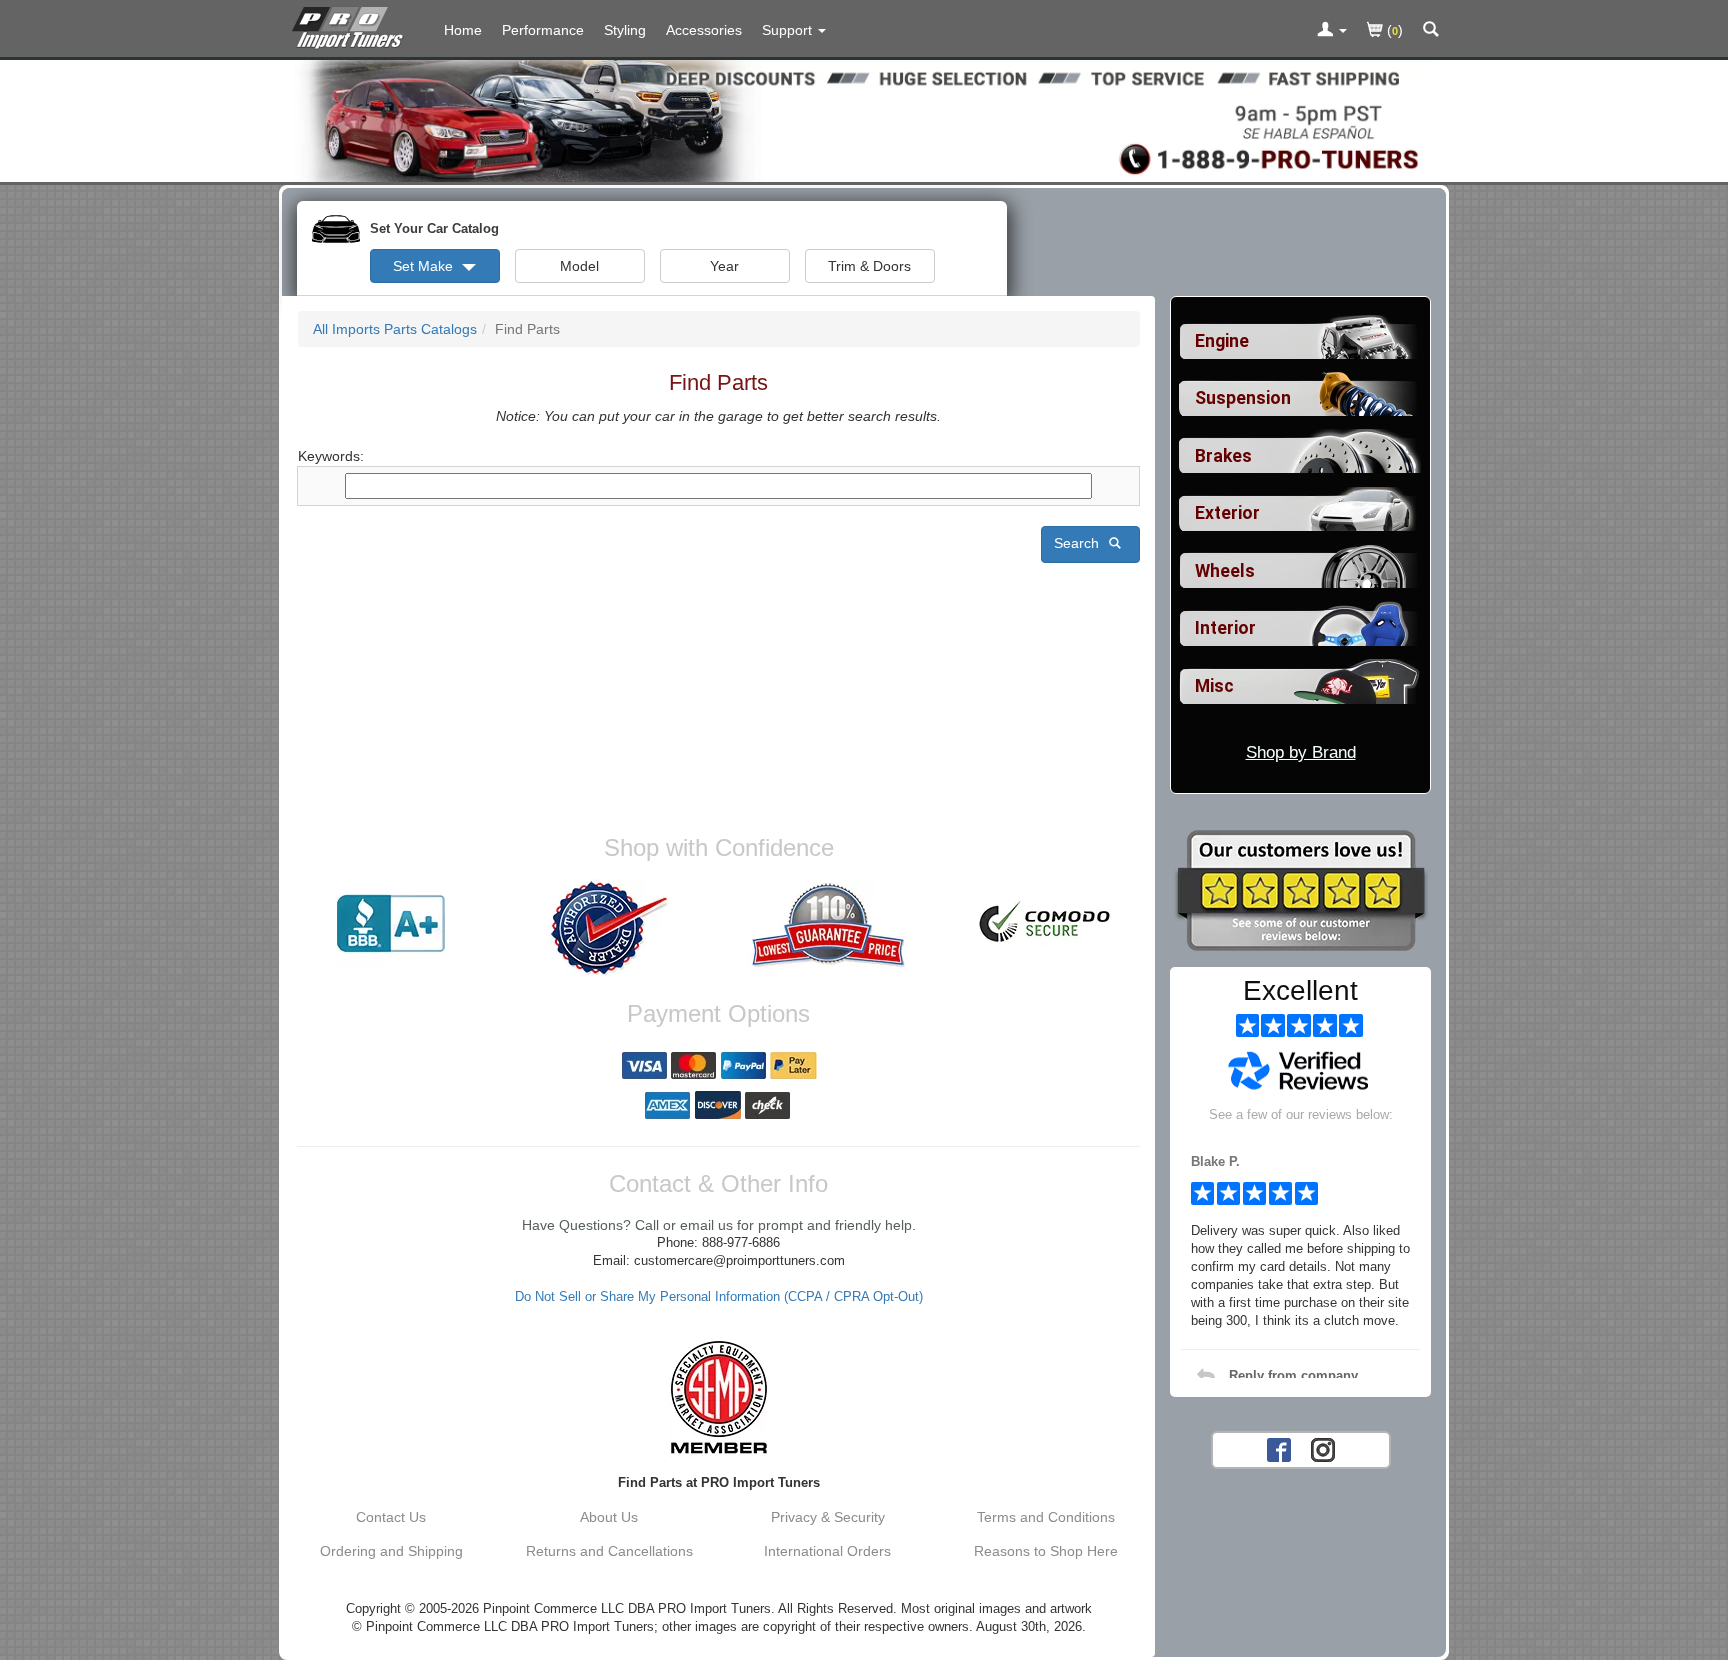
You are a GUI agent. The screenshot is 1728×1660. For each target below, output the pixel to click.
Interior (1225, 628)
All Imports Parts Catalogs (395, 329)
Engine (1222, 341)
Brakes (1223, 456)
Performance (543, 30)
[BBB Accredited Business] (391, 924)
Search (1078, 543)
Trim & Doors (869, 266)
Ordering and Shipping (391, 1551)
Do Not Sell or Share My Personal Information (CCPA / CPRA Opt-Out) (719, 1297)
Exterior (1227, 513)
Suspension (1243, 398)
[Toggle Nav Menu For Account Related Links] (1332, 31)
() (1393, 30)
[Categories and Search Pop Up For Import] (1431, 31)
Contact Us (391, 1517)
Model (579, 266)
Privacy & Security (828, 1517)
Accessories (704, 30)
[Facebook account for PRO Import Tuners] (1279, 1448)
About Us (609, 1517)
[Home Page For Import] (351, 25)
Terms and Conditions (1046, 1517)
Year (724, 266)
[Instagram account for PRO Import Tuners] (1323, 1448)
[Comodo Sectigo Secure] (1046, 924)
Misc (1214, 686)
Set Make (425, 266)
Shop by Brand (1301, 752)
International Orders (827, 1551)
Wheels (1225, 571)
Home (463, 30)
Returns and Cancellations (609, 1551)
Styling (625, 30)
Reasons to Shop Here (1046, 1551)
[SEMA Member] (718, 1397)
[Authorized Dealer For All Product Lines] (609, 928)
